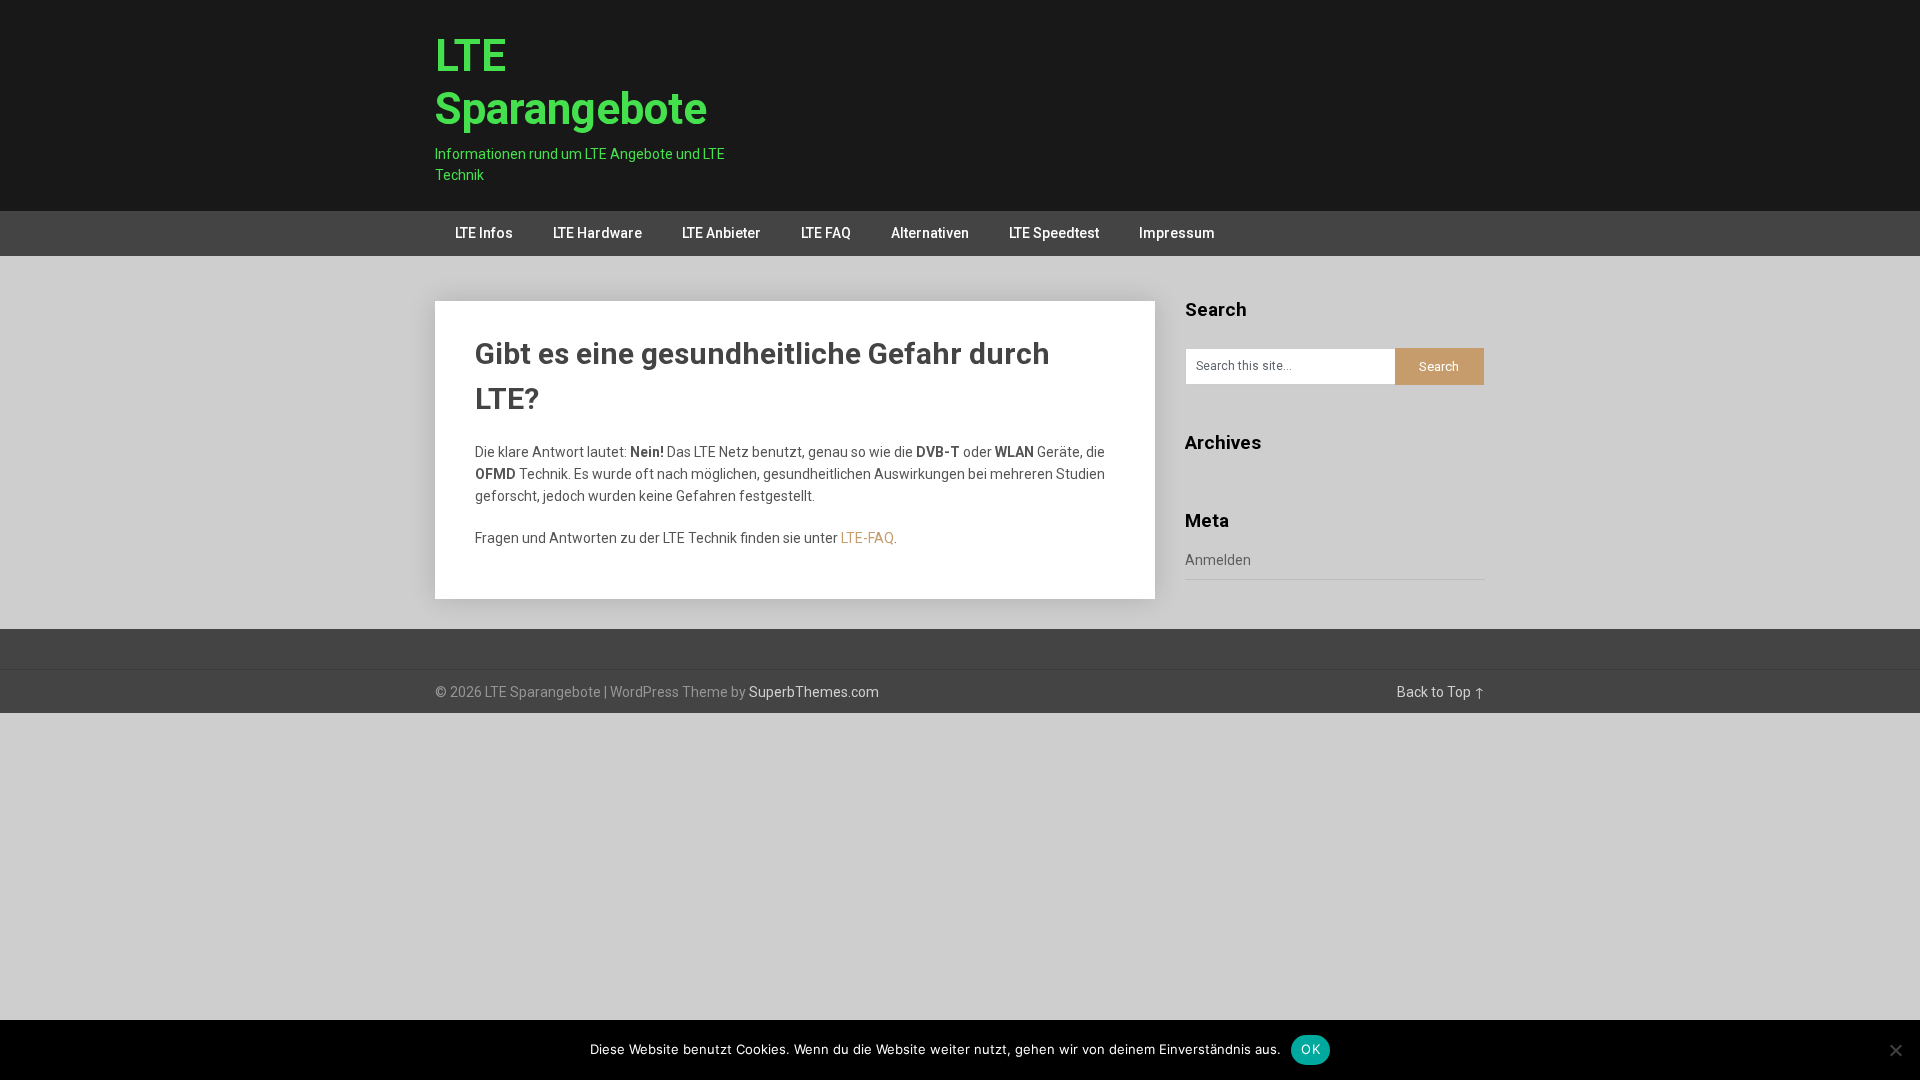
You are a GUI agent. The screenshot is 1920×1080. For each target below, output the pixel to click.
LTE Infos (484, 233)
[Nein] (1895, 1050)
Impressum (1177, 233)
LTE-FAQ (867, 538)
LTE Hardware (597, 233)
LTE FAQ (826, 233)
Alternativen (930, 233)
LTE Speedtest (1054, 233)
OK (1310, 1049)
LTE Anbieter (721, 233)
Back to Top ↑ (1441, 692)
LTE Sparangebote (571, 82)
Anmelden (1218, 560)
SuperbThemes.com (814, 692)
